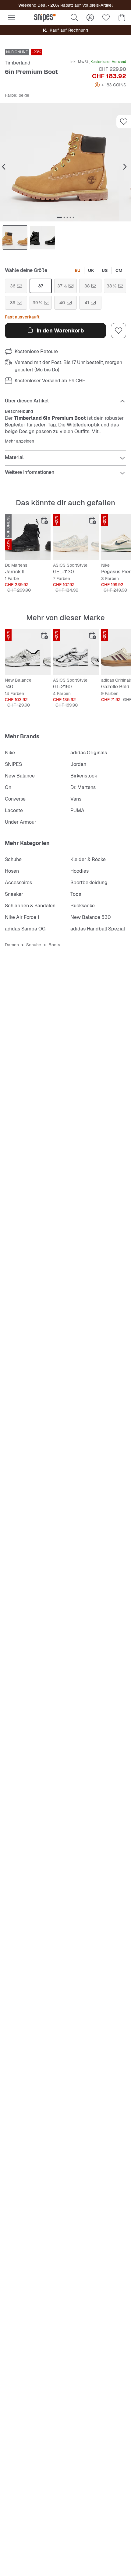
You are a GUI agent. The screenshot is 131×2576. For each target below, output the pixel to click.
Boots (54, 945)
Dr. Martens (83, 787)
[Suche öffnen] (74, 18)
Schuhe (13, 859)
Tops (76, 894)
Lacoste (14, 810)
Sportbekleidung (89, 883)
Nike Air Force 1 (22, 917)
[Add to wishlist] (124, 122)
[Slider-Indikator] (59, 217)
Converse (15, 799)
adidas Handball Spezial (98, 929)
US (105, 270)
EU (78, 270)
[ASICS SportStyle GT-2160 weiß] (76, 652)
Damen (12, 945)
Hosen (12, 871)
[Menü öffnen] (12, 18)
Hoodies (80, 871)
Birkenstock (84, 776)
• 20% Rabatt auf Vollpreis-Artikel (80, 5)
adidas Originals (89, 753)
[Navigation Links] (4, 167)
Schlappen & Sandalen (30, 906)
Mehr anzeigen (19, 441)
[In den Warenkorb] (44, 520)
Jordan (78, 764)
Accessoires (18, 883)
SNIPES (13, 764)
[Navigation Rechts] (125, 167)
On (8, 787)
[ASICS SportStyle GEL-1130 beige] (76, 537)
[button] (65, 162)
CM (119, 270)
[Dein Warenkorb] (122, 18)
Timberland (18, 63)
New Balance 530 (91, 917)
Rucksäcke (83, 906)
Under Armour (21, 822)
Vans (76, 799)
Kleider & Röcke (88, 859)
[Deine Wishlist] (106, 18)
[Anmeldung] (90, 18)
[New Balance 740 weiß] (28, 652)
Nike (10, 753)
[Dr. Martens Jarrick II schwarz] (28, 537)
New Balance (20, 776)
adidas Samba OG (25, 929)
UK (91, 270)
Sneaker (14, 894)
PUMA (77, 810)
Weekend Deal (32, 5)
